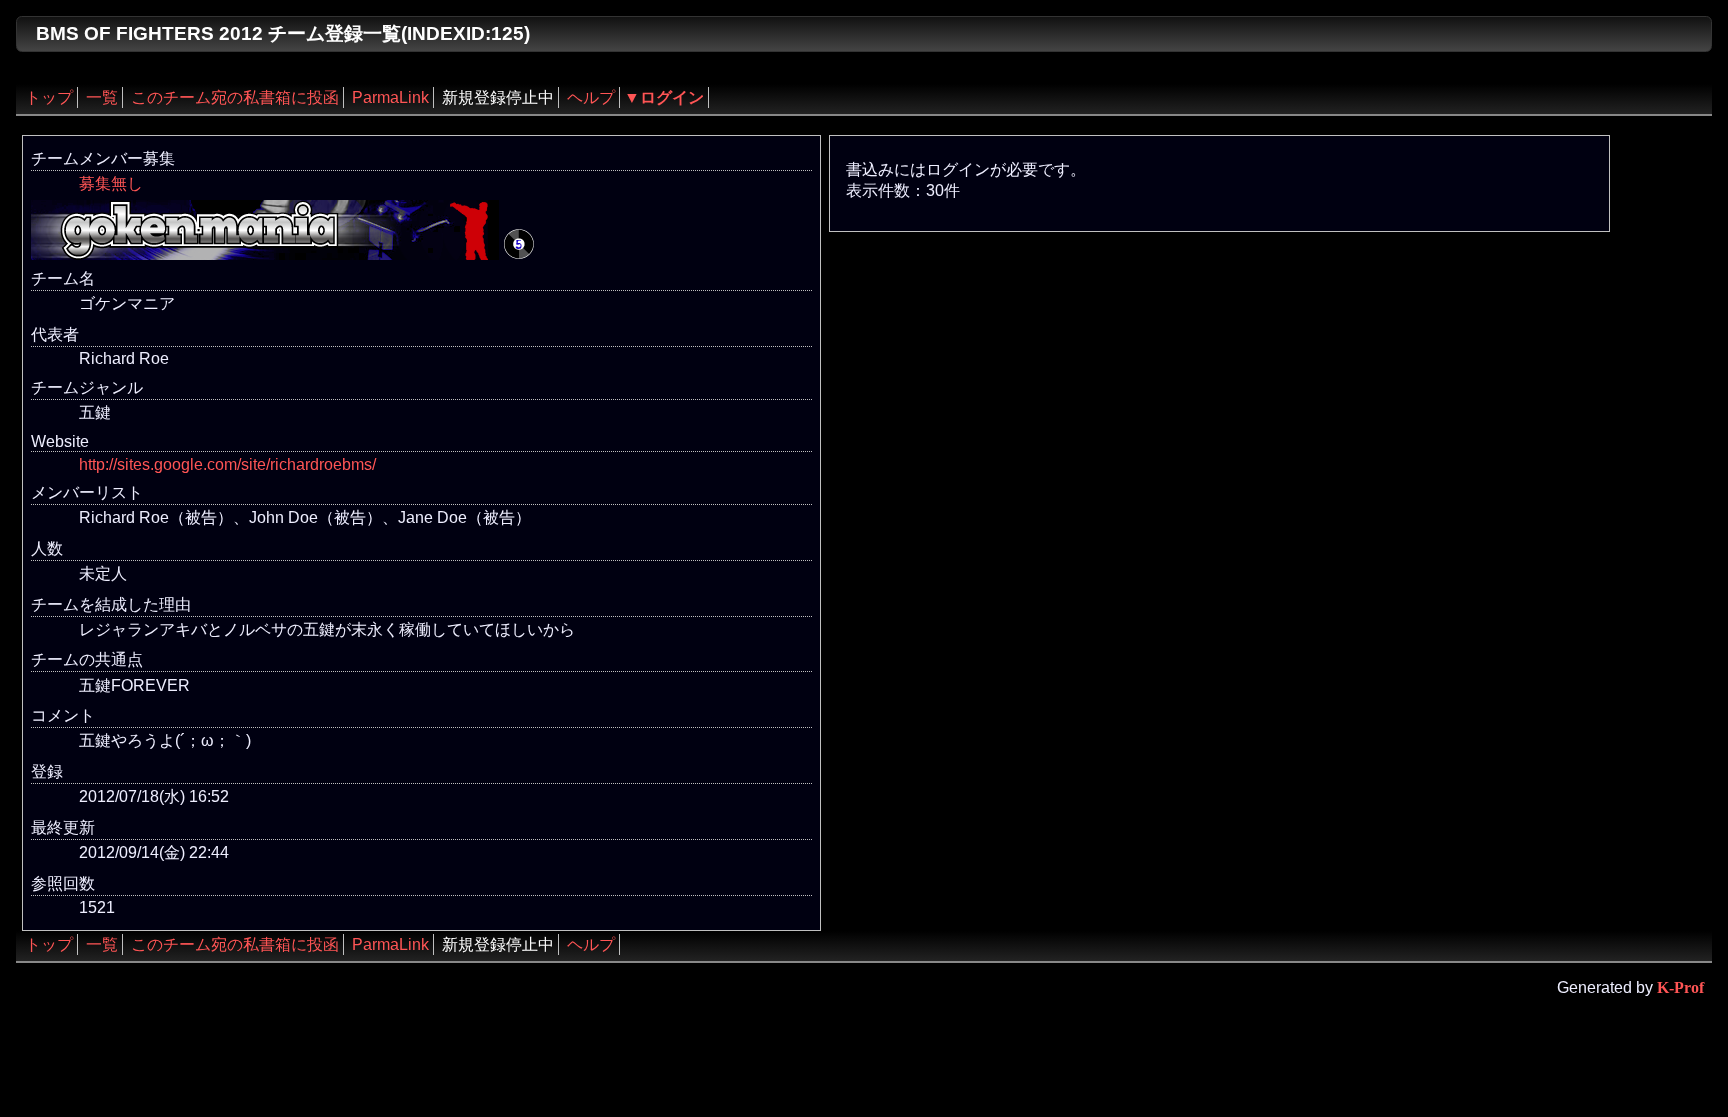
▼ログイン (664, 97)
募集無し (111, 183)
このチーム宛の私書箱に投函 (235, 97)
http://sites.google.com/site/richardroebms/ (227, 464)
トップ (49, 97)
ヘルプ (591, 97)
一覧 (102, 97)
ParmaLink (390, 97)
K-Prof (1680, 987)
